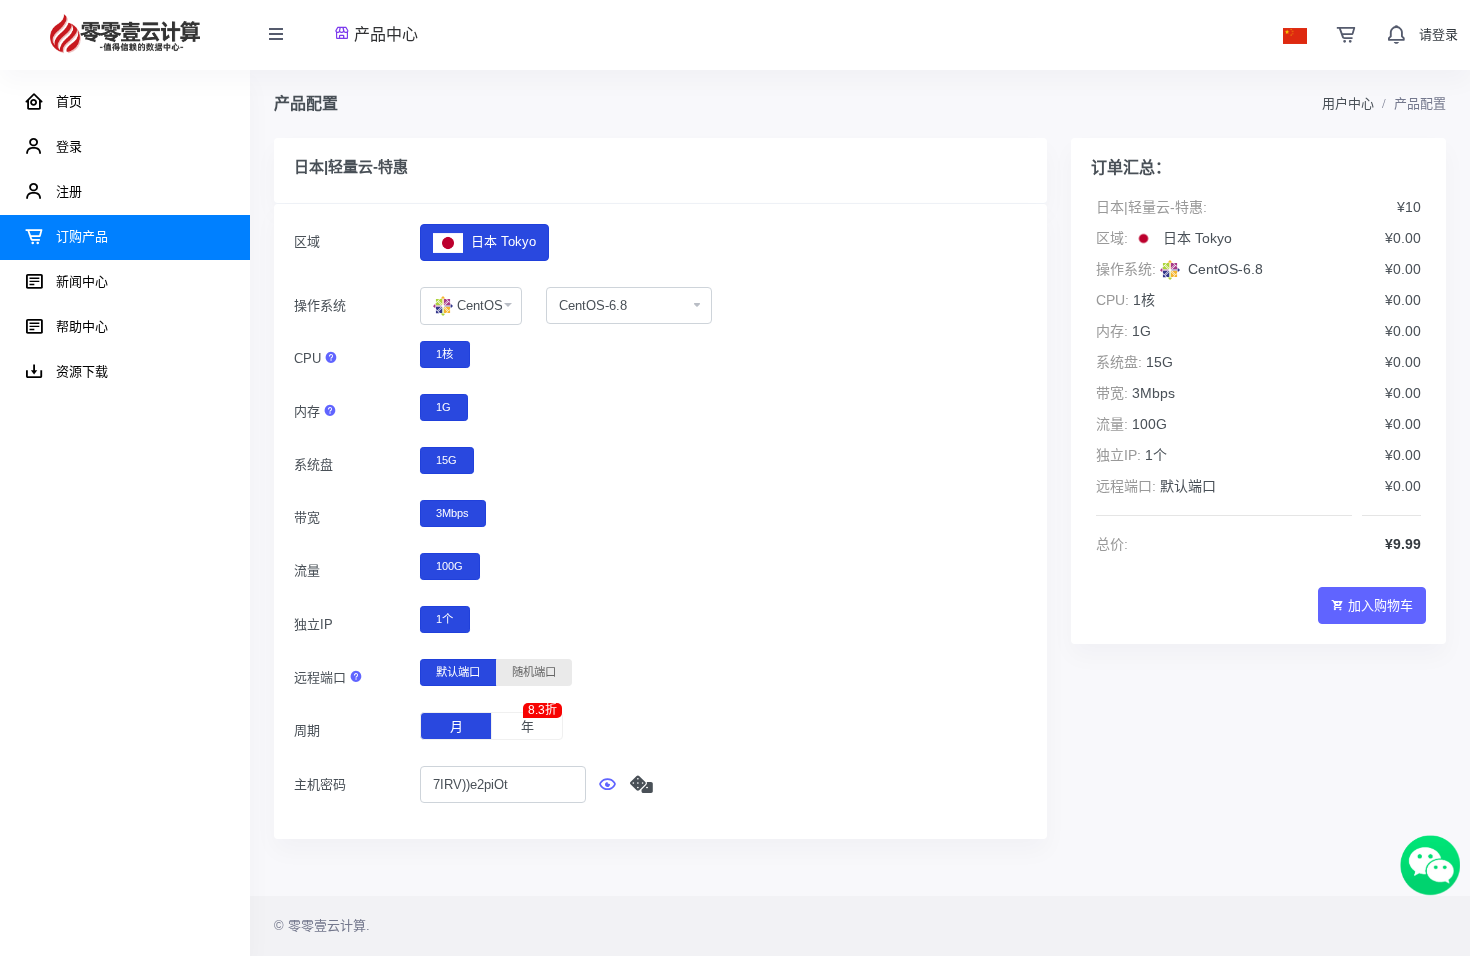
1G (443, 407)
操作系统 (320, 305)
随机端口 (534, 672)
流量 (307, 570)
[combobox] (471, 306)
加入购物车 (1380, 605)
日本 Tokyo (501, 241)
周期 (307, 730)
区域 (307, 241)
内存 (309, 411)
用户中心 (1348, 103)
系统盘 (313, 464)
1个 (444, 619)
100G (449, 566)
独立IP (313, 624)
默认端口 (458, 672)
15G (446, 460)
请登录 (1438, 34)
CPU (309, 358)
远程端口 (322, 677)
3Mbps (452, 513)
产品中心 (384, 34)
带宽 (307, 517)
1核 (444, 354)
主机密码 (320, 784)
